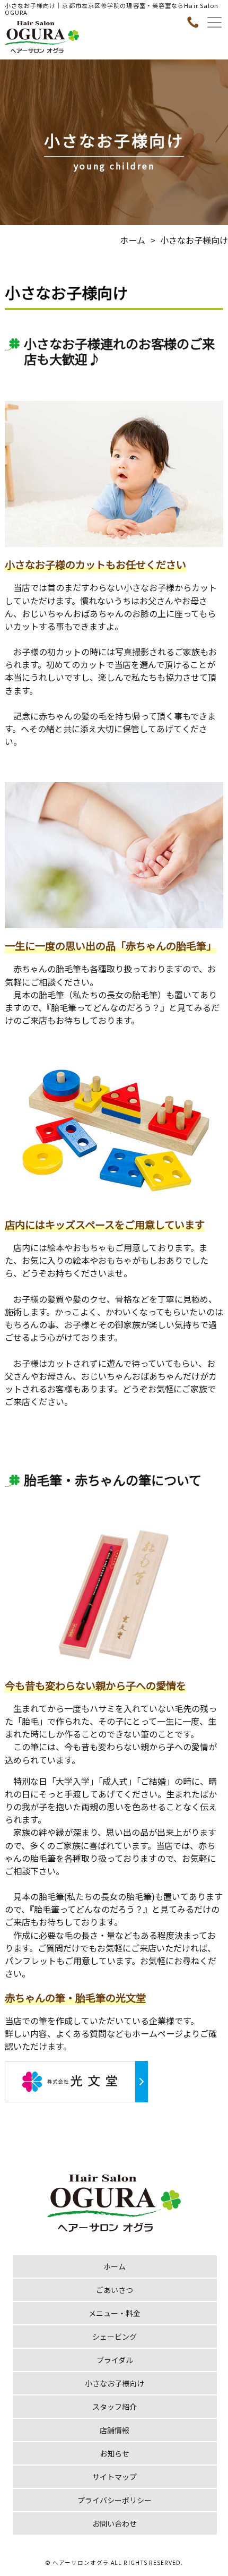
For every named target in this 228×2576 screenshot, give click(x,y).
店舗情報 (115, 2430)
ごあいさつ (115, 2290)
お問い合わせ (115, 2523)
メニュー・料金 (115, 2313)
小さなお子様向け (115, 2383)
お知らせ (115, 2453)
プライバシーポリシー (115, 2500)
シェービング (115, 2337)
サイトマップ (115, 2477)
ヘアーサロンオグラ (81, 2562)
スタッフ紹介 (115, 2407)
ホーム (133, 240)
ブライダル (115, 2360)
